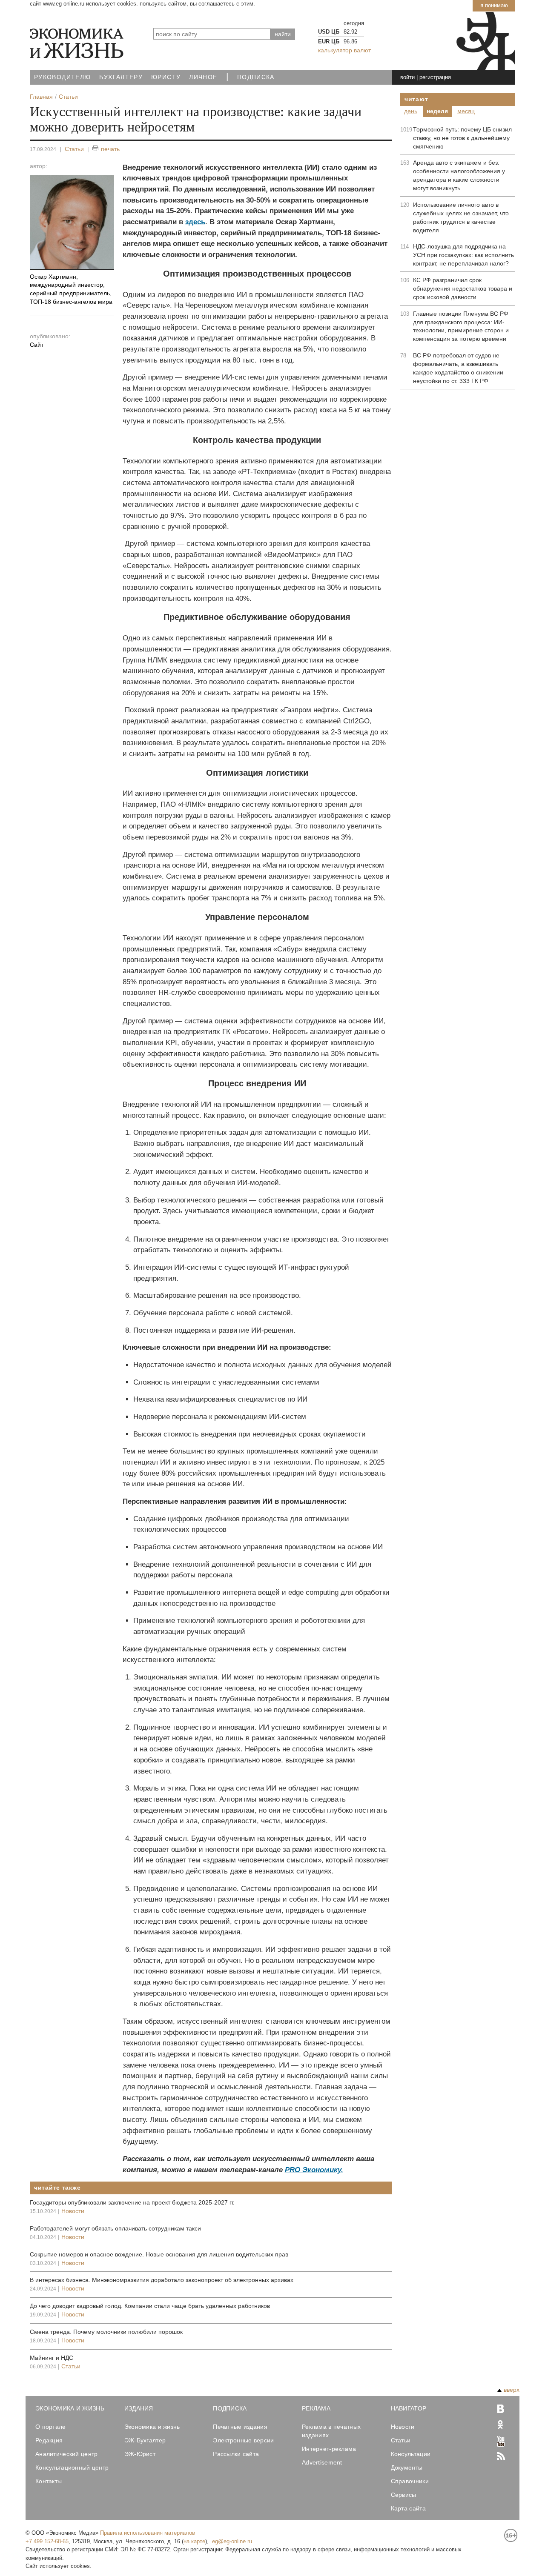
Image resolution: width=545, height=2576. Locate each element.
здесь (195, 222)
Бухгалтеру (121, 77)
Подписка (256, 77)
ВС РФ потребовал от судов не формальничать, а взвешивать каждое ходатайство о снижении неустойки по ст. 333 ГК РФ (458, 368)
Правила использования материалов (148, 2533)
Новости (73, 2211)
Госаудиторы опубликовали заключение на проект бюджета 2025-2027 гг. (132, 2202)
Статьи (74, 149)
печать (110, 149)
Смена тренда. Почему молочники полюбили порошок (106, 2332)
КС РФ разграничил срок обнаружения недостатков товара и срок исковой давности (463, 288)
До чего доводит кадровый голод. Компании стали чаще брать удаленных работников (150, 2306)
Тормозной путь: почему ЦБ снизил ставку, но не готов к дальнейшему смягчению (462, 138)
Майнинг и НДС (52, 2358)
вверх (512, 2390)
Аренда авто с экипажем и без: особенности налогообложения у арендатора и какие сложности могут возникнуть (459, 175)
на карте (194, 2541)
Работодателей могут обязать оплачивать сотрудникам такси (115, 2228)
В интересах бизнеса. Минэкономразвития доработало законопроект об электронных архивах (162, 2280)
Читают (416, 99)
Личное (203, 77)
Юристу (166, 77)
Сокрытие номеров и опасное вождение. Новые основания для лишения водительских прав (159, 2254)
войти (407, 77)
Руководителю (62, 77)
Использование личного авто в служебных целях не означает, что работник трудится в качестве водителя (461, 217)
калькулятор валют (344, 50)
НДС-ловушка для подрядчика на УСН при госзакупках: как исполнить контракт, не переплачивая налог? (463, 255)
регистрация (435, 77)
